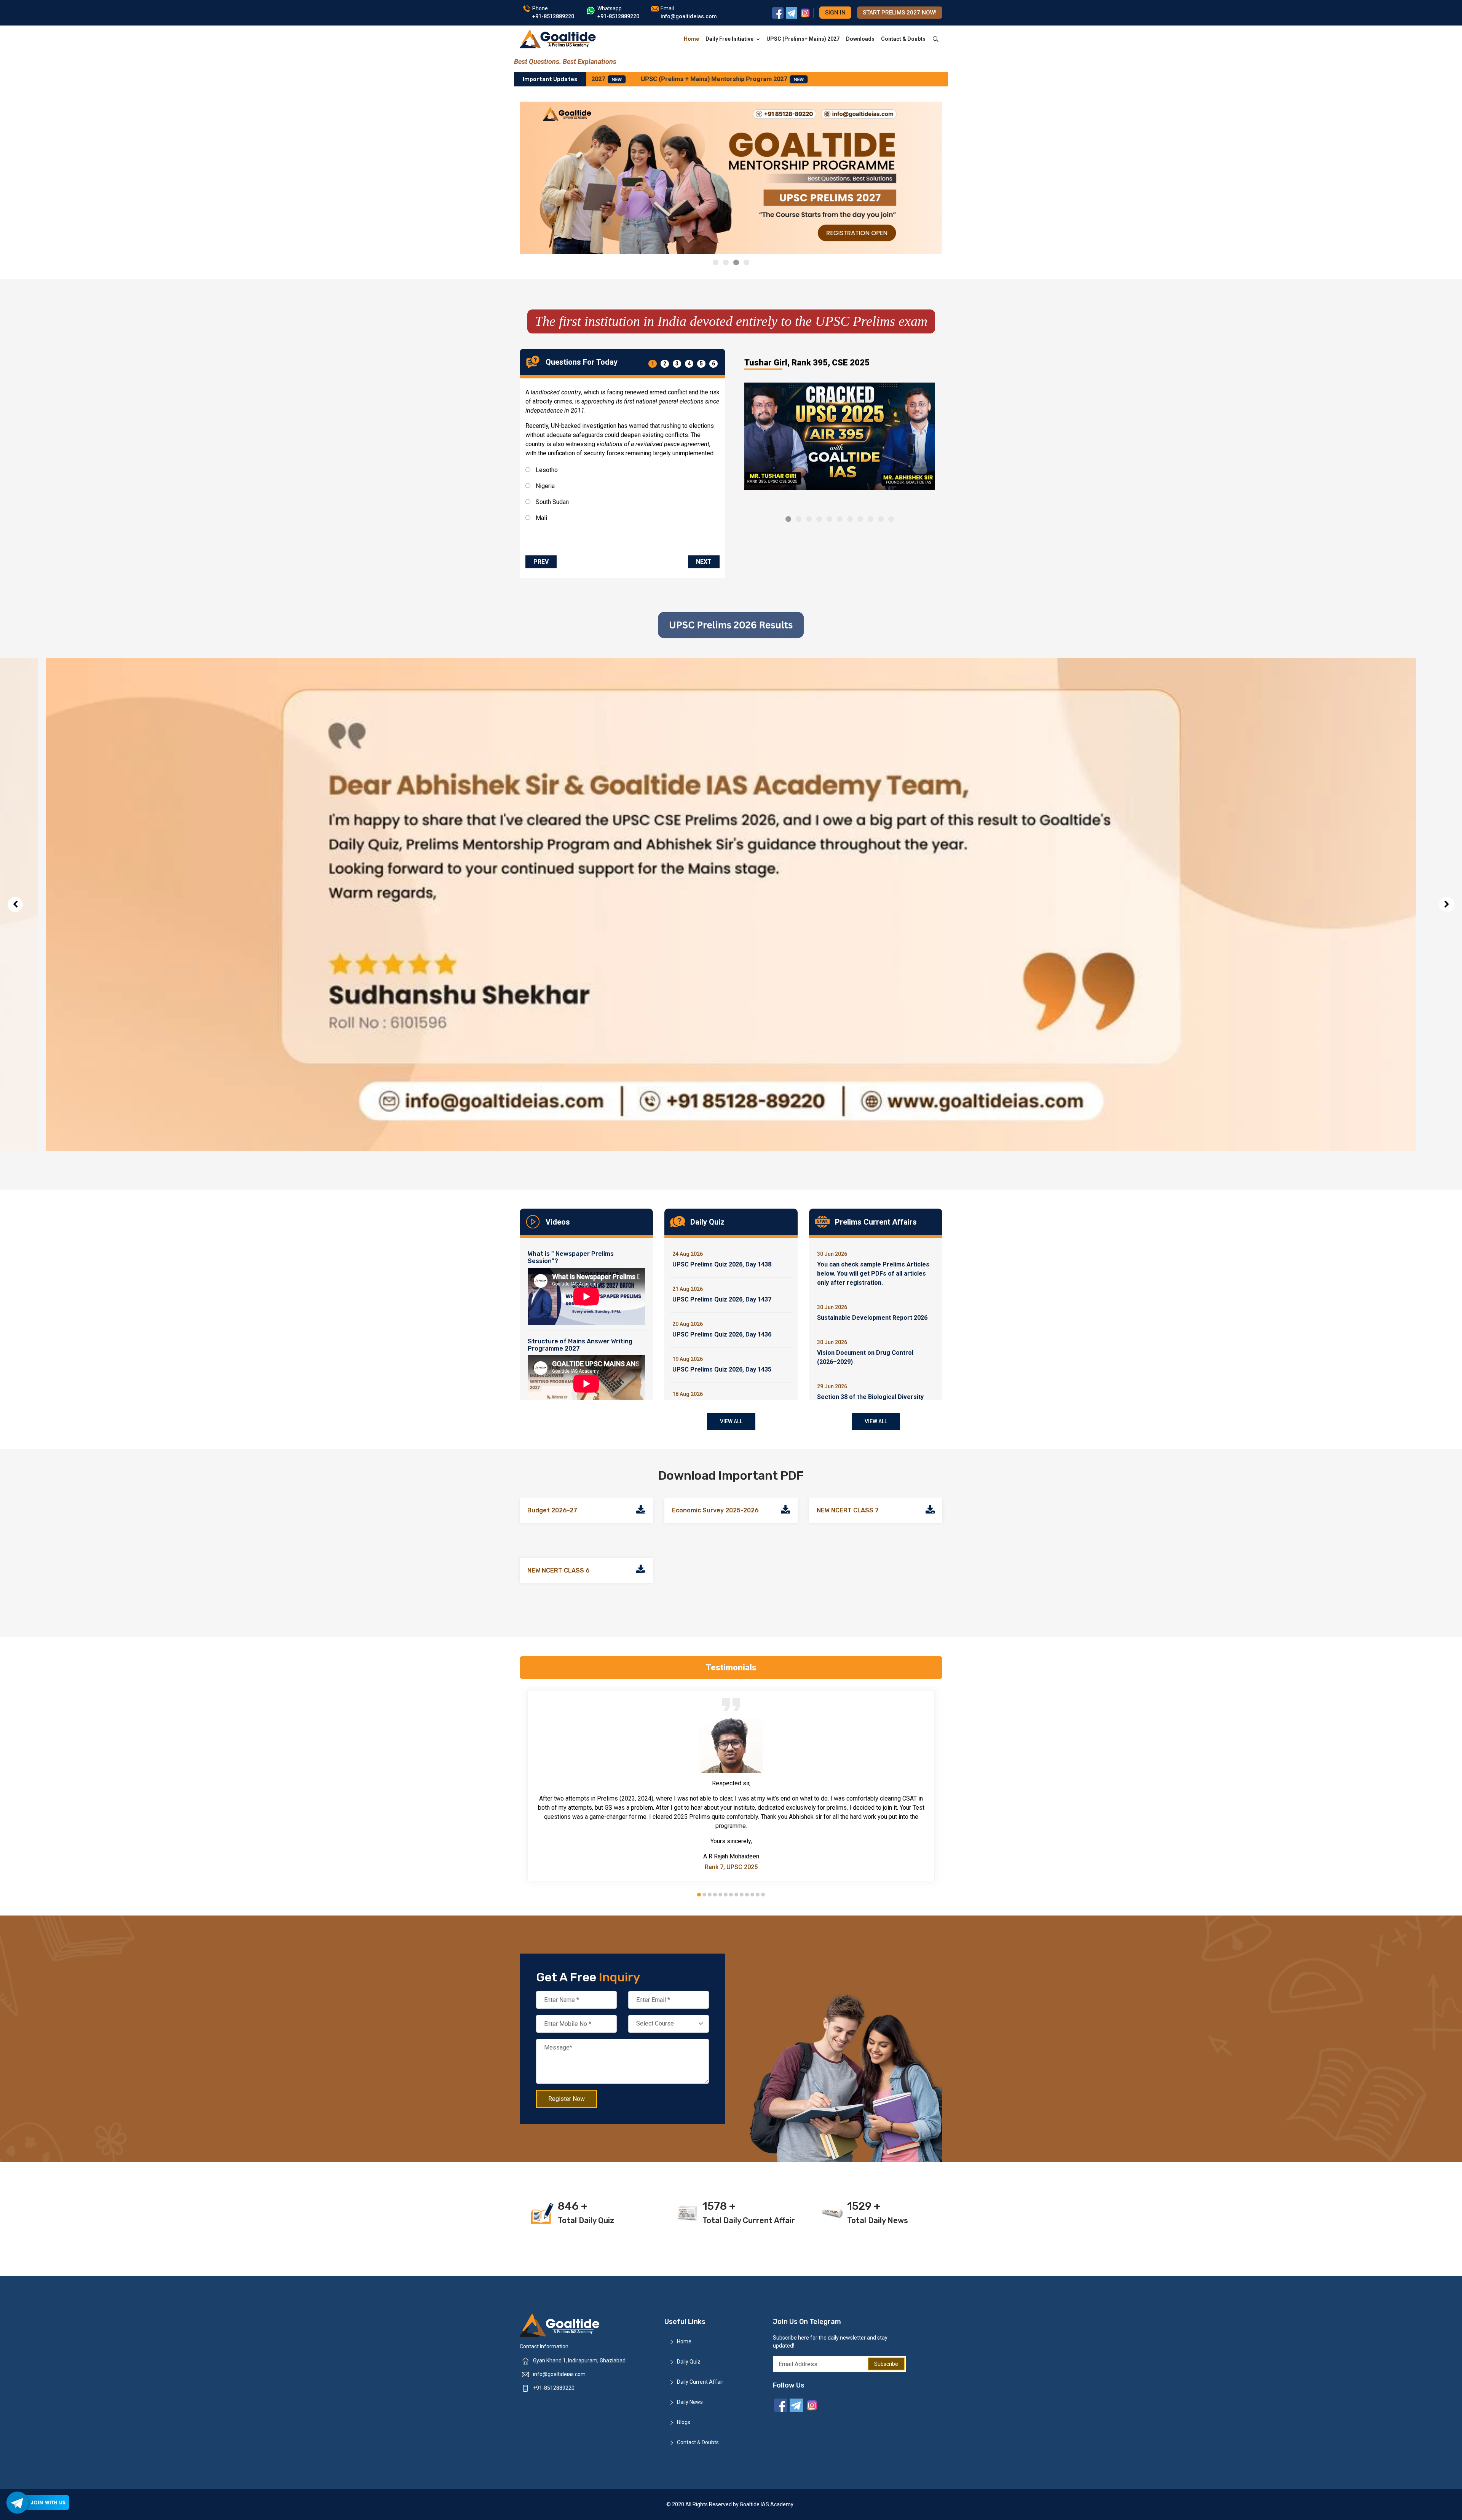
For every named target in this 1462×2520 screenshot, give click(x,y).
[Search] (936, 39)
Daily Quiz (689, 2362)
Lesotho (546, 470)
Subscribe (886, 2364)
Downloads (860, 39)
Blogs (684, 2422)
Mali (541, 518)
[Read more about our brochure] (641, 1511)
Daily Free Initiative (729, 39)
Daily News (690, 2402)
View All (731, 1421)
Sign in (835, 13)
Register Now (567, 2098)
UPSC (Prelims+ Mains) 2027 (803, 39)
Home (691, 39)
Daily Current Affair (700, 2382)
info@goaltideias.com (559, 2374)
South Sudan (551, 502)
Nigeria (544, 486)
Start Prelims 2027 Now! (900, 13)
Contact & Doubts (903, 39)
